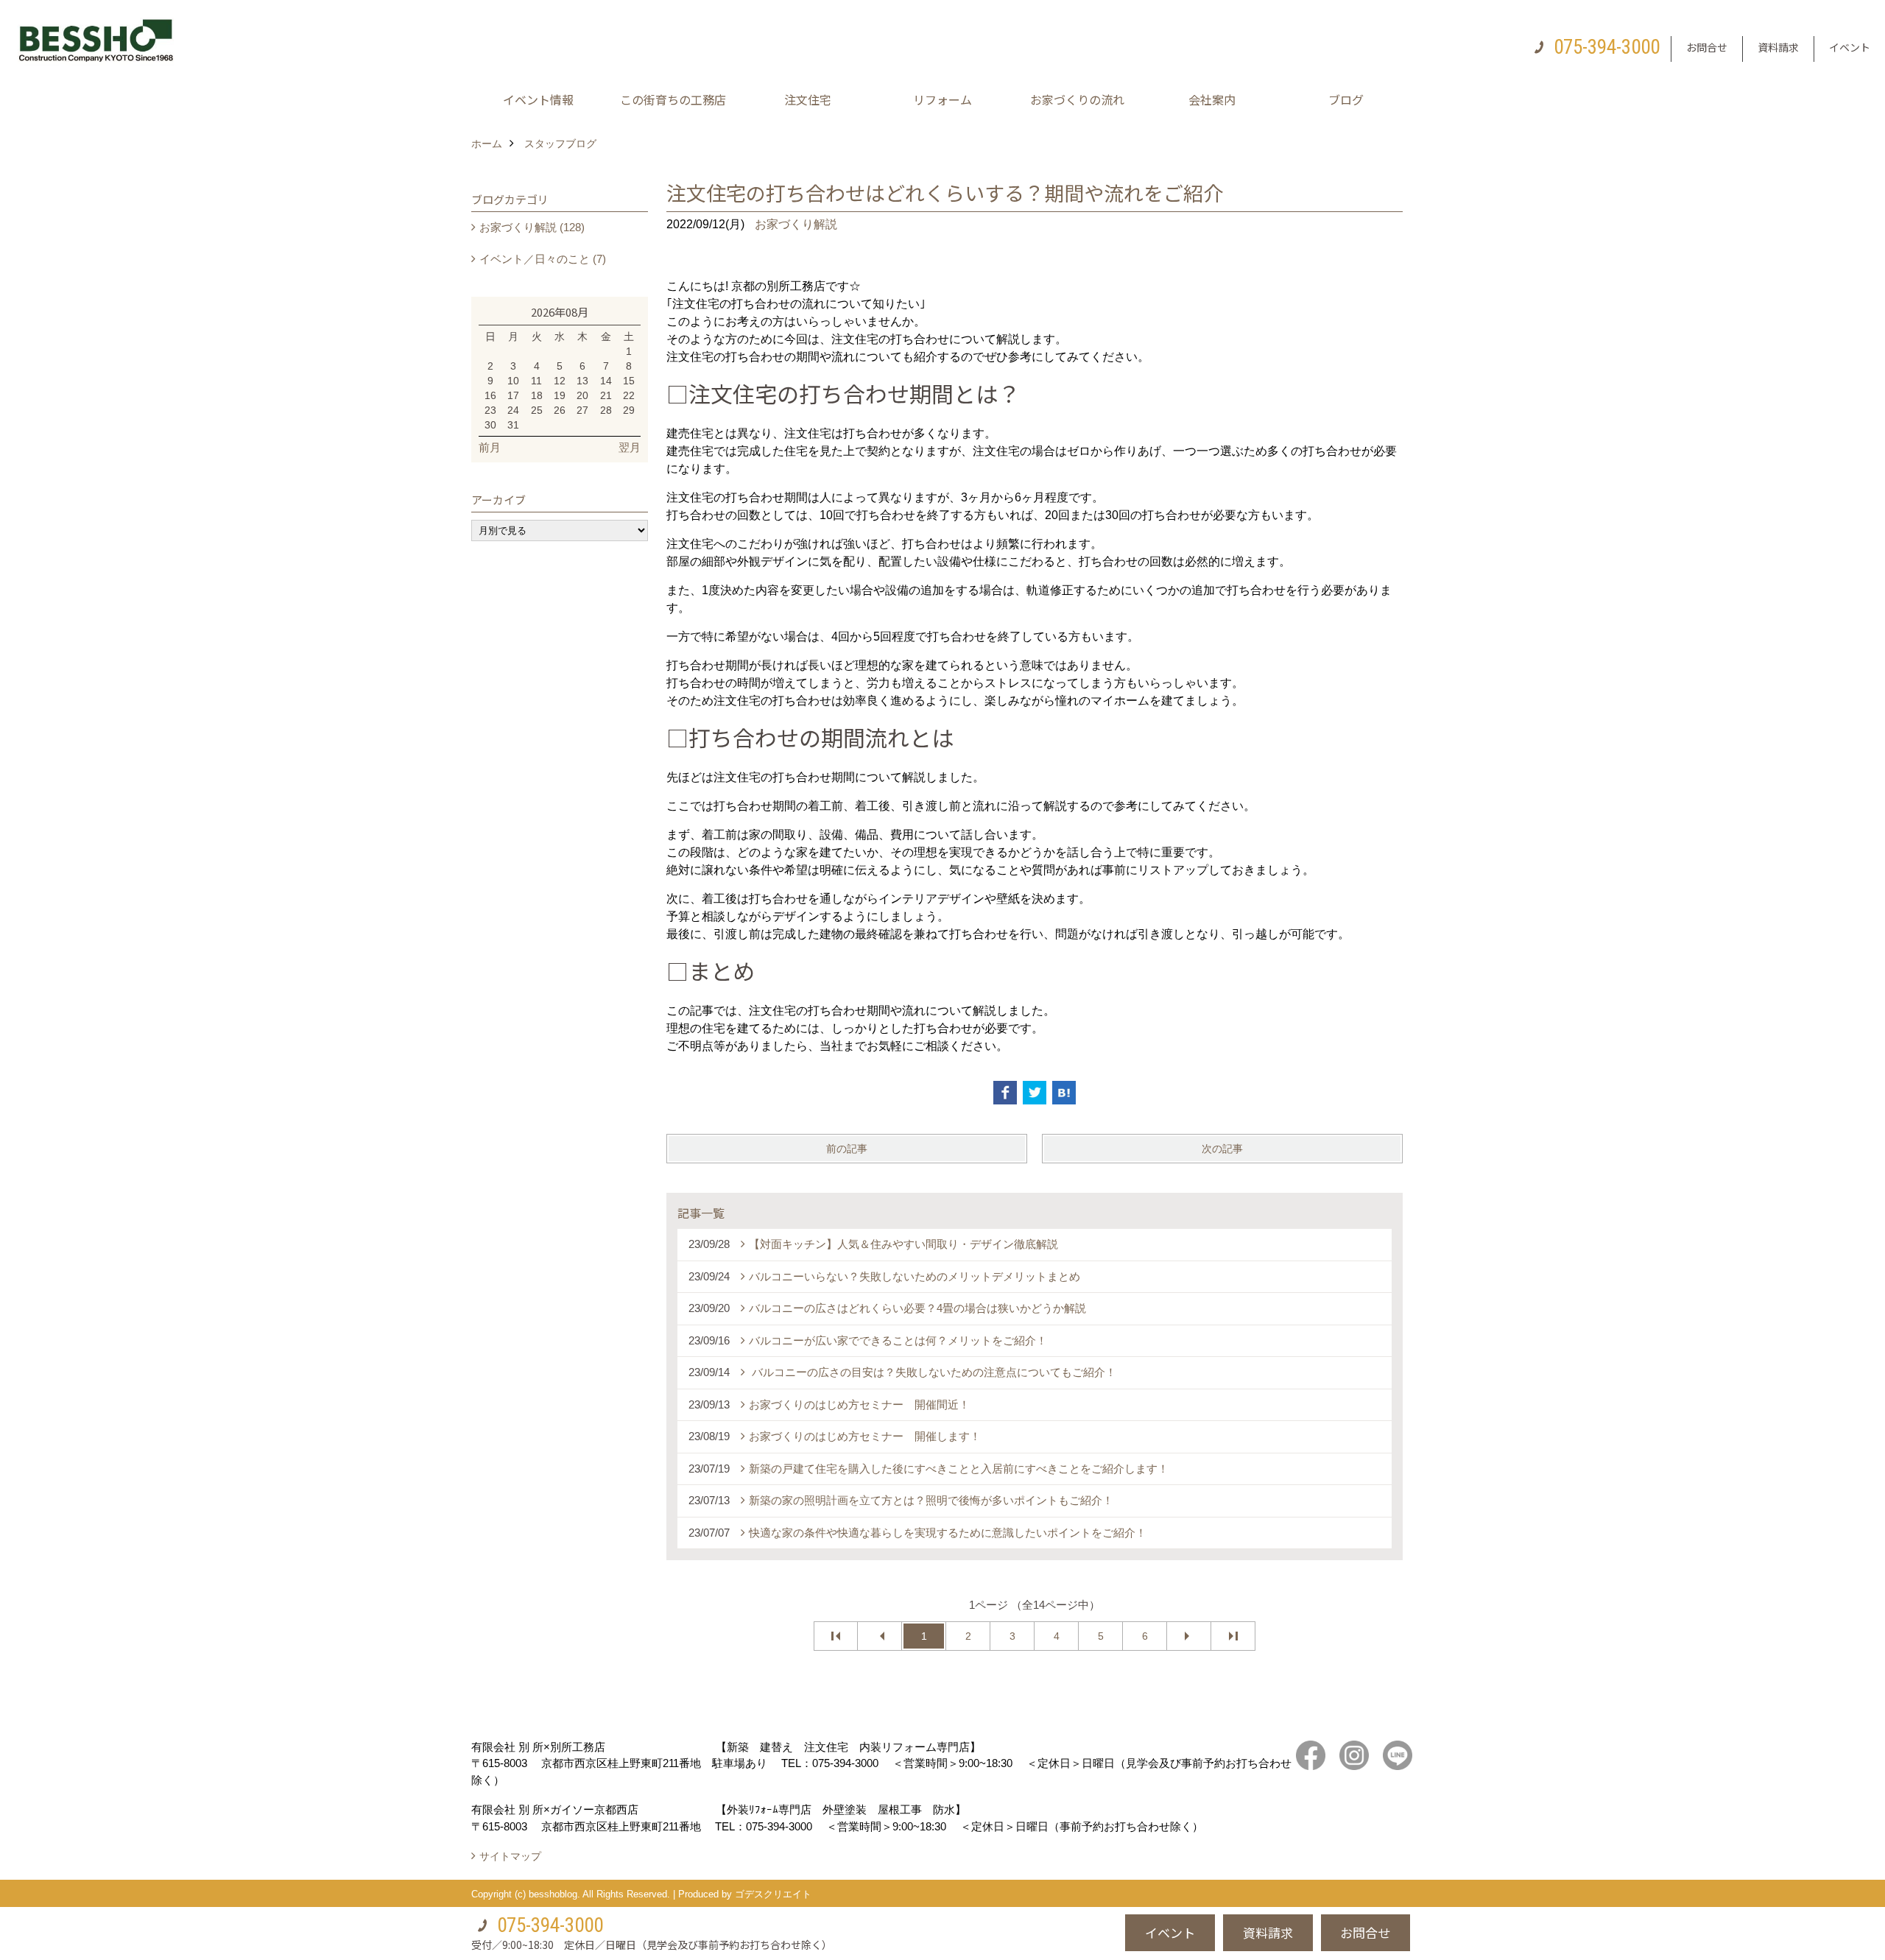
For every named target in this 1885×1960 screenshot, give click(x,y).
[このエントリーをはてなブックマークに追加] (1064, 1093)
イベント (1850, 47)
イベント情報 (538, 99)
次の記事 (1222, 1149)
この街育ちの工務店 (673, 99)
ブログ (1346, 99)
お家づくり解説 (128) (532, 227)
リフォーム (942, 99)
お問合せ (1707, 47)
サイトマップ (510, 1856)
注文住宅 (808, 99)
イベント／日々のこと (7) (543, 259)
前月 (490, 447)
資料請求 (1778, 47)
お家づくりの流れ (1077, 99)
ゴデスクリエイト (773, 1894)
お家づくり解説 (796, 224)
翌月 (630, 447)
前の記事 (847, 1149)
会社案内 (1212, 99)
